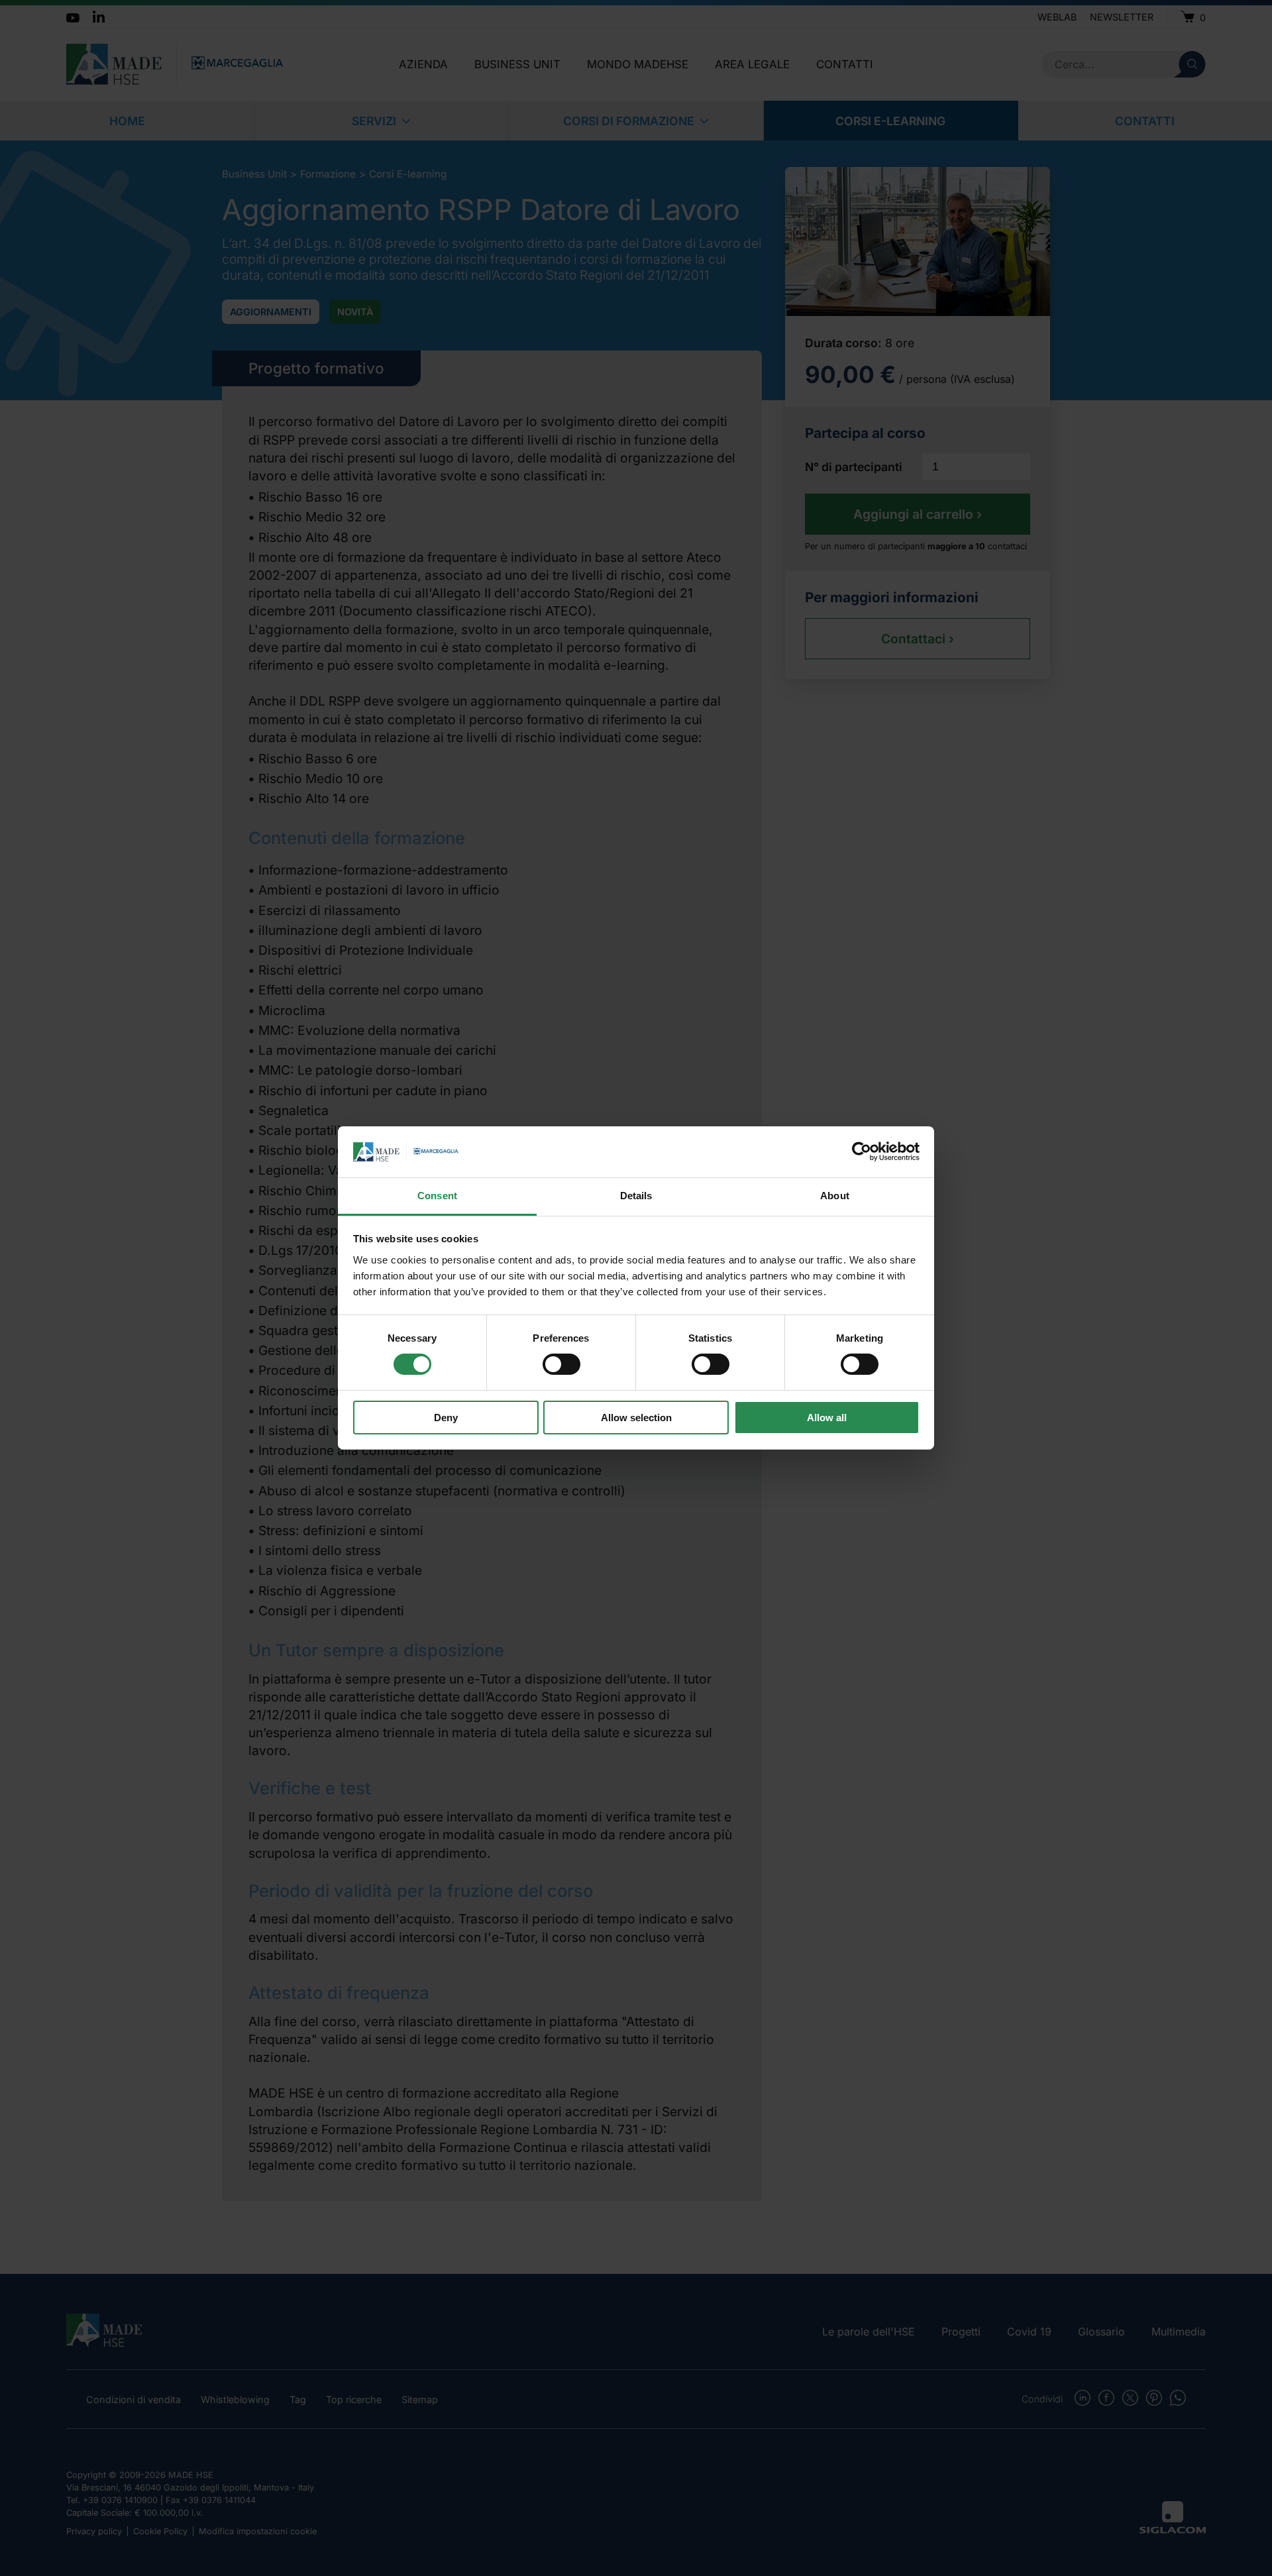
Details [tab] (636, 1196)
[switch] (561, 1364)
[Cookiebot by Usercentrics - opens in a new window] (862, 1152)
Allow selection (636, 1418)
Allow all (827, 1418)
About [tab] (835, 1196)
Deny (446, 1418)
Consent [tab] (437, 1196)
